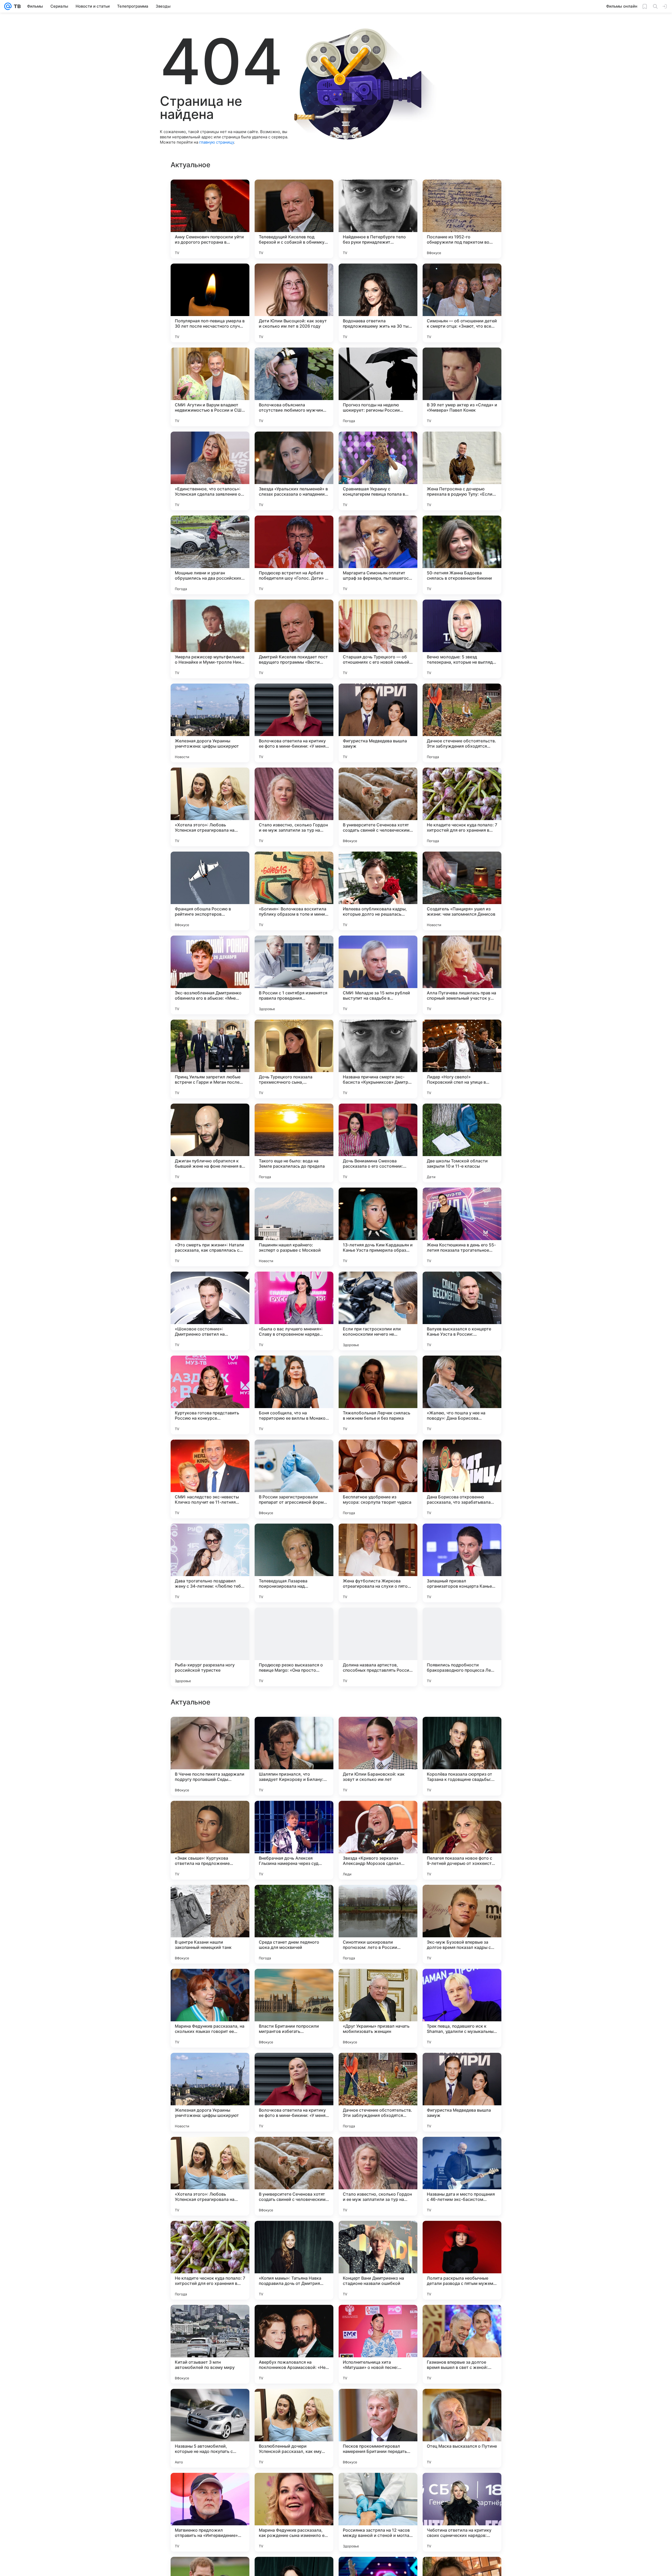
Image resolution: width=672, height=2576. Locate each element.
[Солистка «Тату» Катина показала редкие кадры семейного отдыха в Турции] (378, 1731)
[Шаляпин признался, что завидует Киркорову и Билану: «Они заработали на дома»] (294, 2092)
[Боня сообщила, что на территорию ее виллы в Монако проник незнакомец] (294, 1395)
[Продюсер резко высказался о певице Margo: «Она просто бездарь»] (294, 1647)
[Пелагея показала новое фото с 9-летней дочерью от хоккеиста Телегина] (462, 2176)
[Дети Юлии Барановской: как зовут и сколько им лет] (378, 2092)
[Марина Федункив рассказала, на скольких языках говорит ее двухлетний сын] (210, 2344)
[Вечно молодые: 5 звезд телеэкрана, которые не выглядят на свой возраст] (462, 639)
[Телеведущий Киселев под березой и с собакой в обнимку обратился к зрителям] (294, 219)
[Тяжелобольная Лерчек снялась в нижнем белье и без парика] (378, 1395)
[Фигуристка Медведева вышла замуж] (378, 723)
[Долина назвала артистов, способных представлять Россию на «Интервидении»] (378, 1647)
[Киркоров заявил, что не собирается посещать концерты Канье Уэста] (294, 1731)
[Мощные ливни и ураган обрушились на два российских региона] (210, 555)
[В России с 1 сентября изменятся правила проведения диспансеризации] (294, 975)
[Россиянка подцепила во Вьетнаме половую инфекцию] (294, 1899)
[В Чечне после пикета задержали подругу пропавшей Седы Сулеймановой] (210, 2092)
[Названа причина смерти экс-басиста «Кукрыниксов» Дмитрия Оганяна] (378, 1059)
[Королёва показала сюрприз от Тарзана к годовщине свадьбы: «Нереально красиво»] (462, 2092)
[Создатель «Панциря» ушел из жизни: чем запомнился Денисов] (462, 891)
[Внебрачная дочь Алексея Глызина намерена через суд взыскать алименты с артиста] (294, 2176)
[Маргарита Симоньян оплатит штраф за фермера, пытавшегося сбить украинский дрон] (378, 555)
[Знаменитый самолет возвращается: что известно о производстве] (210, 1731)
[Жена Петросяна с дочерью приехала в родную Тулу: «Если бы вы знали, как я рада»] (462, 471)
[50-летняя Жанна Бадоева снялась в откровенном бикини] (462, 555)
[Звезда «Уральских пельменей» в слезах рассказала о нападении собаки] (294, 471)
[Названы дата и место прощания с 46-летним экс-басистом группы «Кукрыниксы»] (462, 2512)
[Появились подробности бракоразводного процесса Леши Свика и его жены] (462, 1647)
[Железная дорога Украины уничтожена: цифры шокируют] (210, 723)
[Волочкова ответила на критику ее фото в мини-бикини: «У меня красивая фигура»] (294, 723)
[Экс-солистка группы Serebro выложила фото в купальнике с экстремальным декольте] (210, 1899)
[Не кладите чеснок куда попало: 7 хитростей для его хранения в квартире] (462, 807)
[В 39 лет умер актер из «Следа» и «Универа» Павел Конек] (462, 387)
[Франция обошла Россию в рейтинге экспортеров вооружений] (210, 891)
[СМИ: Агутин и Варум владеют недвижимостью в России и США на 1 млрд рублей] (210, 387)
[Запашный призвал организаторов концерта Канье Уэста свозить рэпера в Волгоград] (462, 1563)
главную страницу (217, 142)
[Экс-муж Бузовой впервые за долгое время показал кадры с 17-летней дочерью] (462, 2260)
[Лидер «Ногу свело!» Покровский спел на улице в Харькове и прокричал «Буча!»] (462, 1059)
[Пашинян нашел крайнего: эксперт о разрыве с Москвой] (294, 1227)
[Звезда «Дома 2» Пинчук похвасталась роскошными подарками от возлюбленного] (462, 1731)
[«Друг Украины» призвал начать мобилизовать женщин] (378, 2344)
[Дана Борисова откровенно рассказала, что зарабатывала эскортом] (462, 1479)
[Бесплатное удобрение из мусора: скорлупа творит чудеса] (378, 1479)
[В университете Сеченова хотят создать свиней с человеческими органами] (378, 807)
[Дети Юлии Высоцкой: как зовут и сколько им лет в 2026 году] (294, 303)
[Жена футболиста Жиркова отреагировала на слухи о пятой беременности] (378, 1563)
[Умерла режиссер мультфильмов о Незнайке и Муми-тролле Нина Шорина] (210, 639)
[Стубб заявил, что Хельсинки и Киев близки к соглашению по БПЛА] (462, 1983)
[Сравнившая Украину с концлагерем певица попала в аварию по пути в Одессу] (378, 471)
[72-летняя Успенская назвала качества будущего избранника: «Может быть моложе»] (378, 1983)
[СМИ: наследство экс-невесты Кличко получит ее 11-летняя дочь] (210, 1479)
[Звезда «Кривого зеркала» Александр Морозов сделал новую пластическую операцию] (378, 2176)
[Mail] (8, 6)
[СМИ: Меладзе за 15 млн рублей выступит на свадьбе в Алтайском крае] (378, 975)
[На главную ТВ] (16, 6)
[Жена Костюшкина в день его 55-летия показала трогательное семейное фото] (462, 1227)
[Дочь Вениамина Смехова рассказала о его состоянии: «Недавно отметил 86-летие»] (378, 1143)
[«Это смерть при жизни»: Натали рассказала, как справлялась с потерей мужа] (210, 1227)
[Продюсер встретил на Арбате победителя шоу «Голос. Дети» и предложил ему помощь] (294, 555)
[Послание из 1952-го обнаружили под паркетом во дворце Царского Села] (462, 219)
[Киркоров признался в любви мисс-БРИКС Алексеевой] (294, 1983)
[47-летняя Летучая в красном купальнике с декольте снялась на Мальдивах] (378, 1815)
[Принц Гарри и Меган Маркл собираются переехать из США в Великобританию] (462, 1899)
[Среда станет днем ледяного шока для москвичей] (294, 2260)
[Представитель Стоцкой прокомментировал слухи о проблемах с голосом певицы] (210, 1815)
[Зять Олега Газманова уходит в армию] (210, 1983)
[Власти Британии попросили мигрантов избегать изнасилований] (294, 2344)
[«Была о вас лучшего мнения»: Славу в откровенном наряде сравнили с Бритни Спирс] (294, 1311)
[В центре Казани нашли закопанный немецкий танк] (210, 2260)
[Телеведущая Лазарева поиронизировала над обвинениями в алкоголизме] (294, 1563)
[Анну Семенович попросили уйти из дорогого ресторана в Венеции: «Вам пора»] (210, 219)
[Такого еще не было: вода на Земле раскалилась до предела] (294, 1143)
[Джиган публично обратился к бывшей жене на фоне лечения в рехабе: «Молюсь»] (210, 1143)
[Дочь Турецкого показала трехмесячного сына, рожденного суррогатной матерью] (294, 1059)
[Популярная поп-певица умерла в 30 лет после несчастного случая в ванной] (210, 303)
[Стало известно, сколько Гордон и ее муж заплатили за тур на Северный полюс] (294, 807)
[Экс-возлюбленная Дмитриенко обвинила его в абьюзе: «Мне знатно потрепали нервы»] (210, 975)
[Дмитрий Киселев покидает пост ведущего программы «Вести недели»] (294, 639)
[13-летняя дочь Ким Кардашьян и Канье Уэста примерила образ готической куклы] (378, 1227)
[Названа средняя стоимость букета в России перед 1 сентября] (294, 1815)
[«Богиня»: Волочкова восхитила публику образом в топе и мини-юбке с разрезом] (294, 891)
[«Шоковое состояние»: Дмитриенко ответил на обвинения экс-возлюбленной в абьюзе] (210, 1311)
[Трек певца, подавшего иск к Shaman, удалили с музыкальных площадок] (462, 2344)
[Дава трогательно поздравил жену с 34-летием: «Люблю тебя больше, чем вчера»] (210, 1563)
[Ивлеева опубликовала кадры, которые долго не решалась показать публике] (378, 891)
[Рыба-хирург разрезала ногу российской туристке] (210, 1647)
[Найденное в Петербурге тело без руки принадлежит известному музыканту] (378, 219)
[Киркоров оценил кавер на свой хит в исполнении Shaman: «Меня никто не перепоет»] (378, 1899)
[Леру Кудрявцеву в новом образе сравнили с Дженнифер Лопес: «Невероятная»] (462, 1815)
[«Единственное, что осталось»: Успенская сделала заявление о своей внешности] (210, 471)
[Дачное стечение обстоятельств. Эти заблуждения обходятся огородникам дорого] (462, 723)
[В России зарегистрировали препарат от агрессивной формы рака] (294, 1479)
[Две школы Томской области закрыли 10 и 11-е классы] (462, 1143)
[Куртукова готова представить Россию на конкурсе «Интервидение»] (210, 1395)
